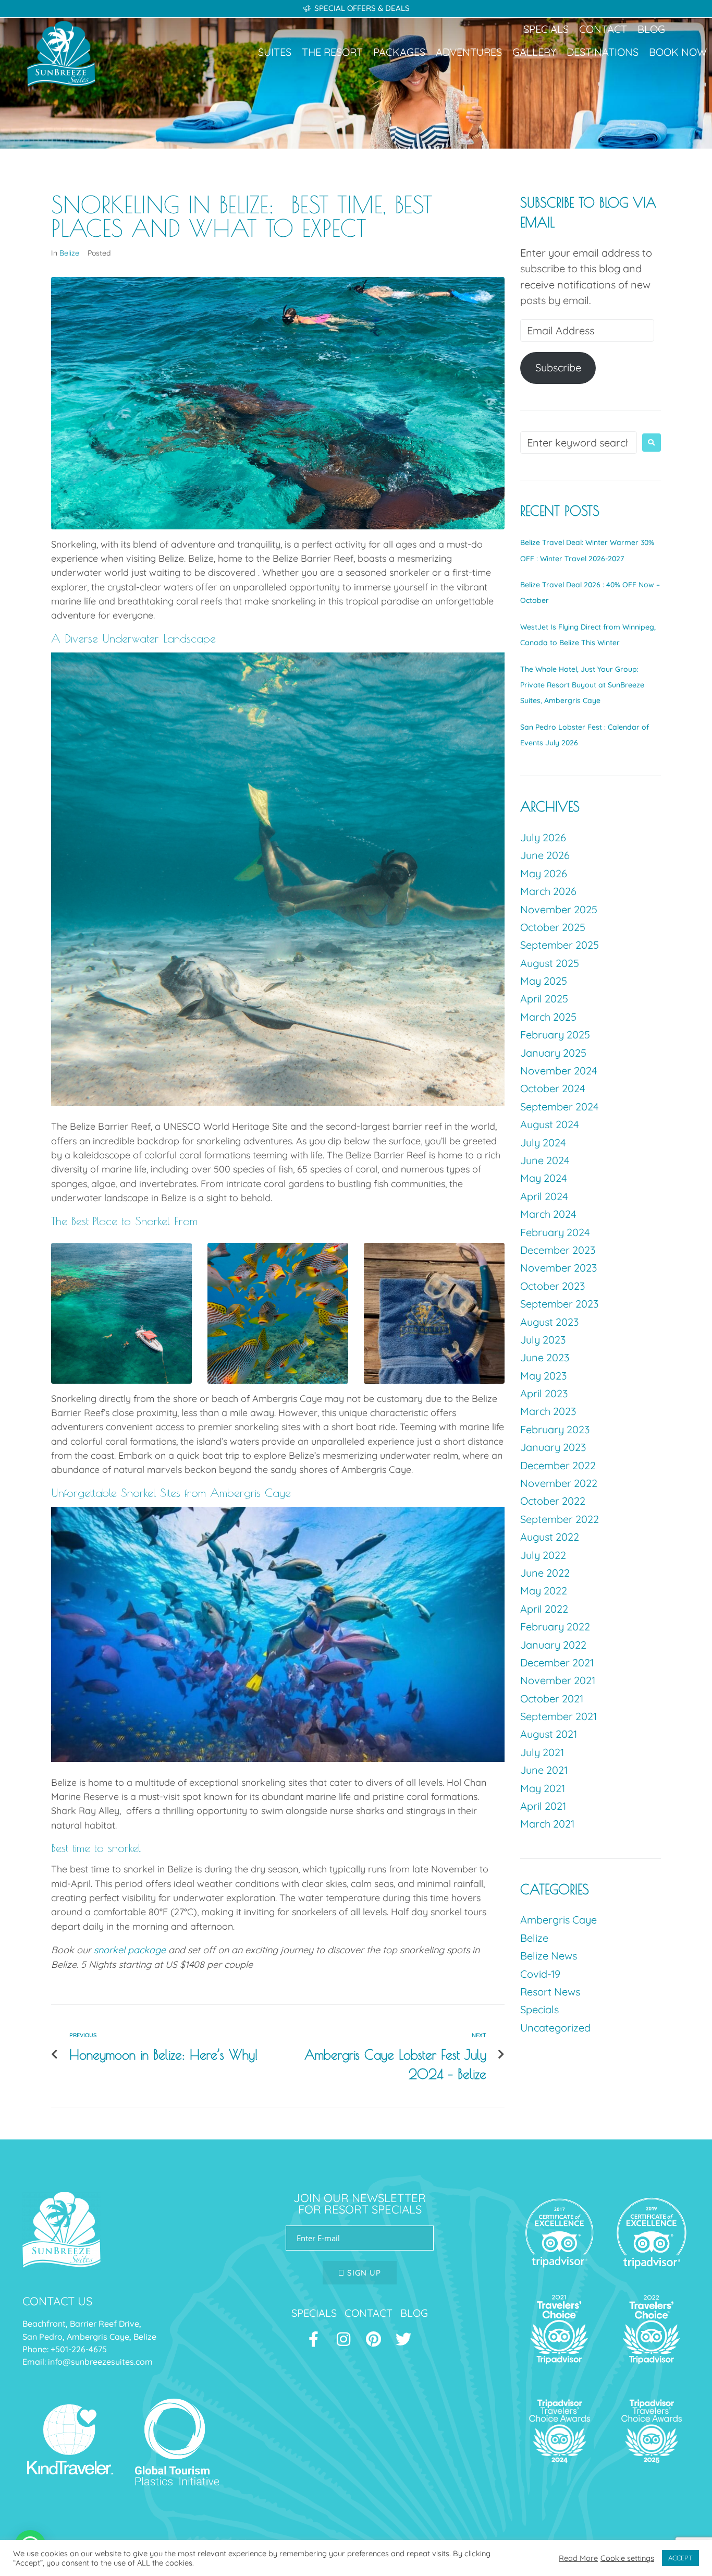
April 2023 (544, 1393)
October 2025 (553, 927)
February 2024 (555, 1232)
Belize (69, 253)
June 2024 (545, 1160)
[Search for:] (579, 443)
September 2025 (560, 945)
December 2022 (558, 1465)
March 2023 (548, 1411)
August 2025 (550, 963)
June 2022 (545, 1573)
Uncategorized (555, 2028)
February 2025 (555, 1035)
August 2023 (549, 1322)
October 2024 (553, 1088)
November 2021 (558, 1680)
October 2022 (553, 1501)
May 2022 (544, 1591)
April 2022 (544, 1609)
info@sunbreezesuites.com (101, 2362)
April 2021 (543, 1806)
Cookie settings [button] (627, 2558)
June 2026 (545, 855)
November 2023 (558, 1268)
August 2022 (550, 1537)
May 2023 (543, 1376)
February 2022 (555, 1626)
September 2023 (559, 1304)
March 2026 (548, 891)
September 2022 (560, 1519)
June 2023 (545, 1357)
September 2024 (560, 1106)
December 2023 (558, 1250)
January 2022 (553, 1645)
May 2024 (544, 1178)
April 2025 (544, 999)
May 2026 (544, 873)
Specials (539, 2009)
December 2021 (557, 1662)
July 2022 (543, 1555)
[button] (275, 52)
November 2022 (559, 1483)
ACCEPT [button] (680, 2558)
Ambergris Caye (558, 1920)
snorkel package (130, 1950)
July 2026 (543, 837)
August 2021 (549, 1734)
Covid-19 (540, 1974)
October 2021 (552, 1698)
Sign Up (363, 2273)
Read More (578, 2558)
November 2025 (559, 909)
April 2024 (544, 1196)
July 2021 (542, 1752)
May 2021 (543, 1788)
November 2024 (559, 1071)
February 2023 (555, 1429)
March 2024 (548, 1214)
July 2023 (543, 1340)
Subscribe (558, 367)
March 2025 (548, 1017)
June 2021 (544, 1770)
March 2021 (547, 1824)
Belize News (549, 1956)
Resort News (550, 1992)
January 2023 (553, 1447)
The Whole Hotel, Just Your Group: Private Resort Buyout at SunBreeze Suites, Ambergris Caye (582, 685)
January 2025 (553, 1053)
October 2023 (553, 1286)
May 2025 (544, 981)
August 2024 (550, 1124)
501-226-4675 (81, 2349)
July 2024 (543, 1142)
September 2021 (558, 1716)
